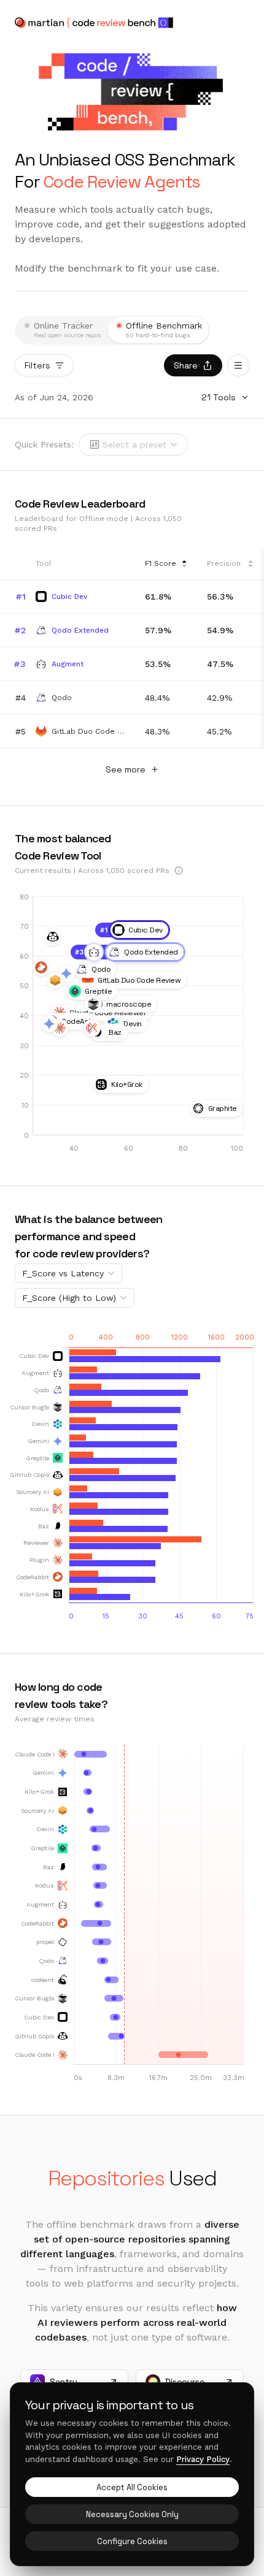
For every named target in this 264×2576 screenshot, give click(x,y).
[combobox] (134, 444)
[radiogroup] (112, 330)
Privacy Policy (203, 2459)
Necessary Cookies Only (132, 2514)
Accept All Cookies (132, 2487)
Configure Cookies (132, 2541)
